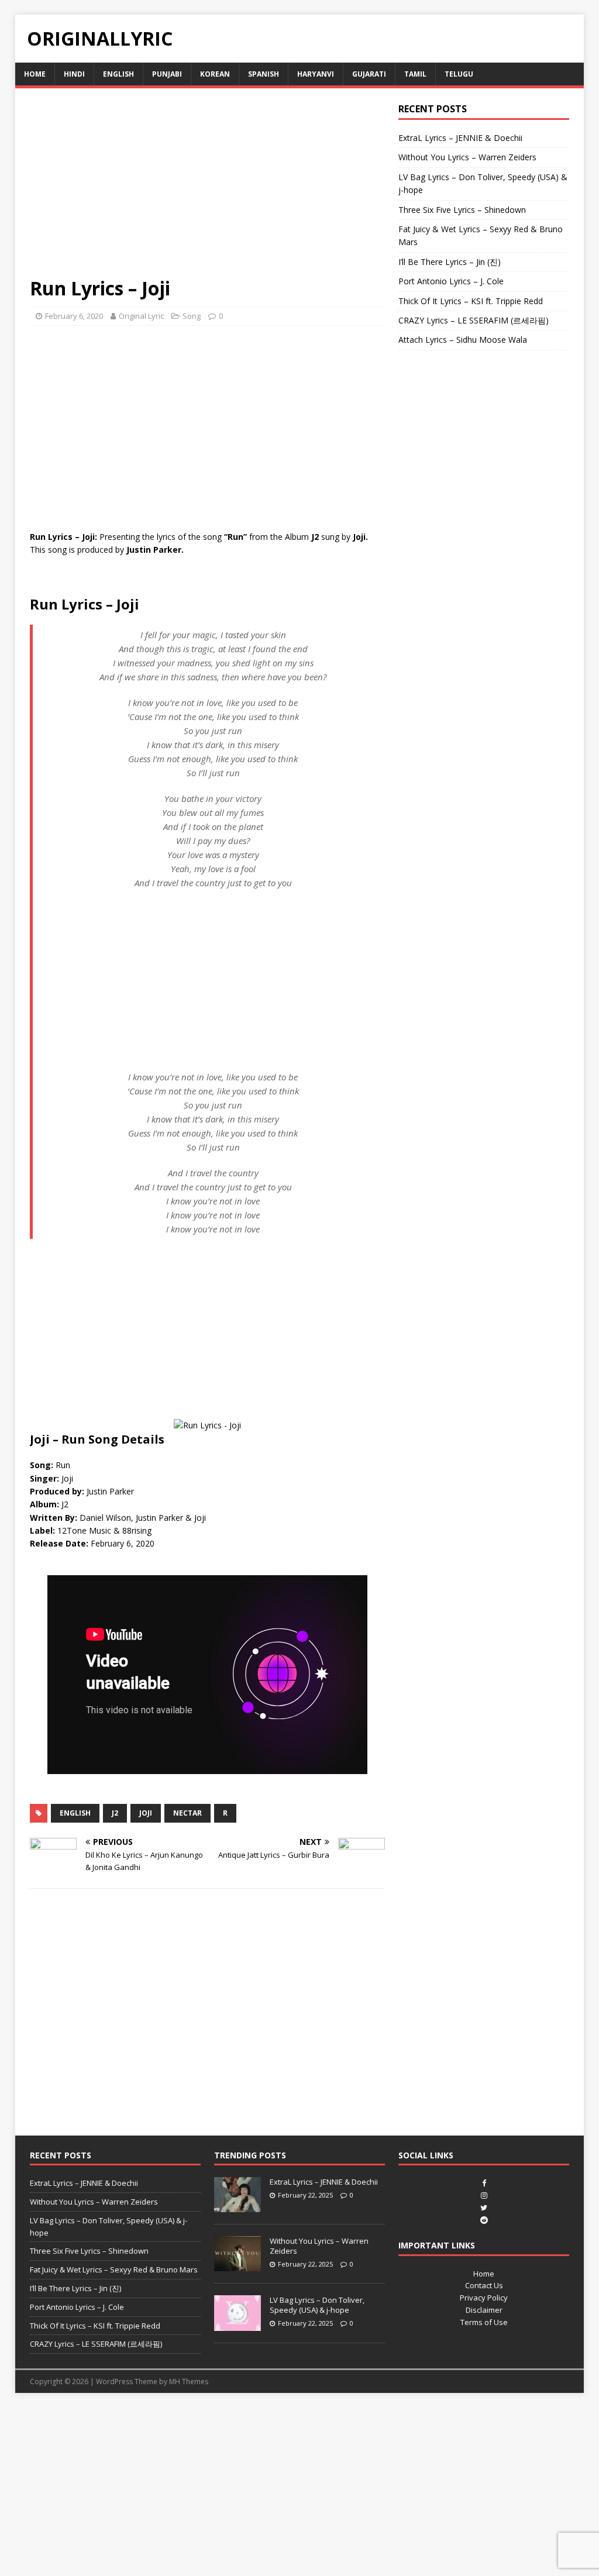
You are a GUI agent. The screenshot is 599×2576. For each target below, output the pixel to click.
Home (35, 74)
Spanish (264, 74)
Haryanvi (316, 74)
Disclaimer (484, 2310)
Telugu (459, 74)
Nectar (187, 1813)
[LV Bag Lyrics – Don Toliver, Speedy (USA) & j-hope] (237, 2324)
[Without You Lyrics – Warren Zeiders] (237, 2265)
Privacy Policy (484, 2298)
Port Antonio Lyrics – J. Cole (451, 281)
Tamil (415, 74)
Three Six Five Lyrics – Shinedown (462, 210)
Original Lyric (141, 316)
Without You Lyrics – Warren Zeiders (467, 157)
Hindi (74, 74)
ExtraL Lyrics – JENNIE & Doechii (460, 138)
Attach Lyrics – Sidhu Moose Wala (463, 340)
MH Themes (189, 2382)
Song (192, 316)
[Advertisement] (207, 190)
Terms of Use (484, 2322)
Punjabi (167, 74)
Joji (146, 1813)
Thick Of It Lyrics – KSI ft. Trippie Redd (471, 301)
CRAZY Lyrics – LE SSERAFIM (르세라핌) (474, 320)
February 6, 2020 (74, 316)
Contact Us (484, 2285)
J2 (115, 1813)
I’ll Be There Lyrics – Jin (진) (450, 262)
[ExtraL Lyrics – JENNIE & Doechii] (237, 2206)
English (118, 74)
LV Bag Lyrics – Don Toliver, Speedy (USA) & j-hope (317, 2305)
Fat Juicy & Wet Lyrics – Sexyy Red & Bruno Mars (114, 2270)
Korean (215, 74)
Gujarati (369, 74)
